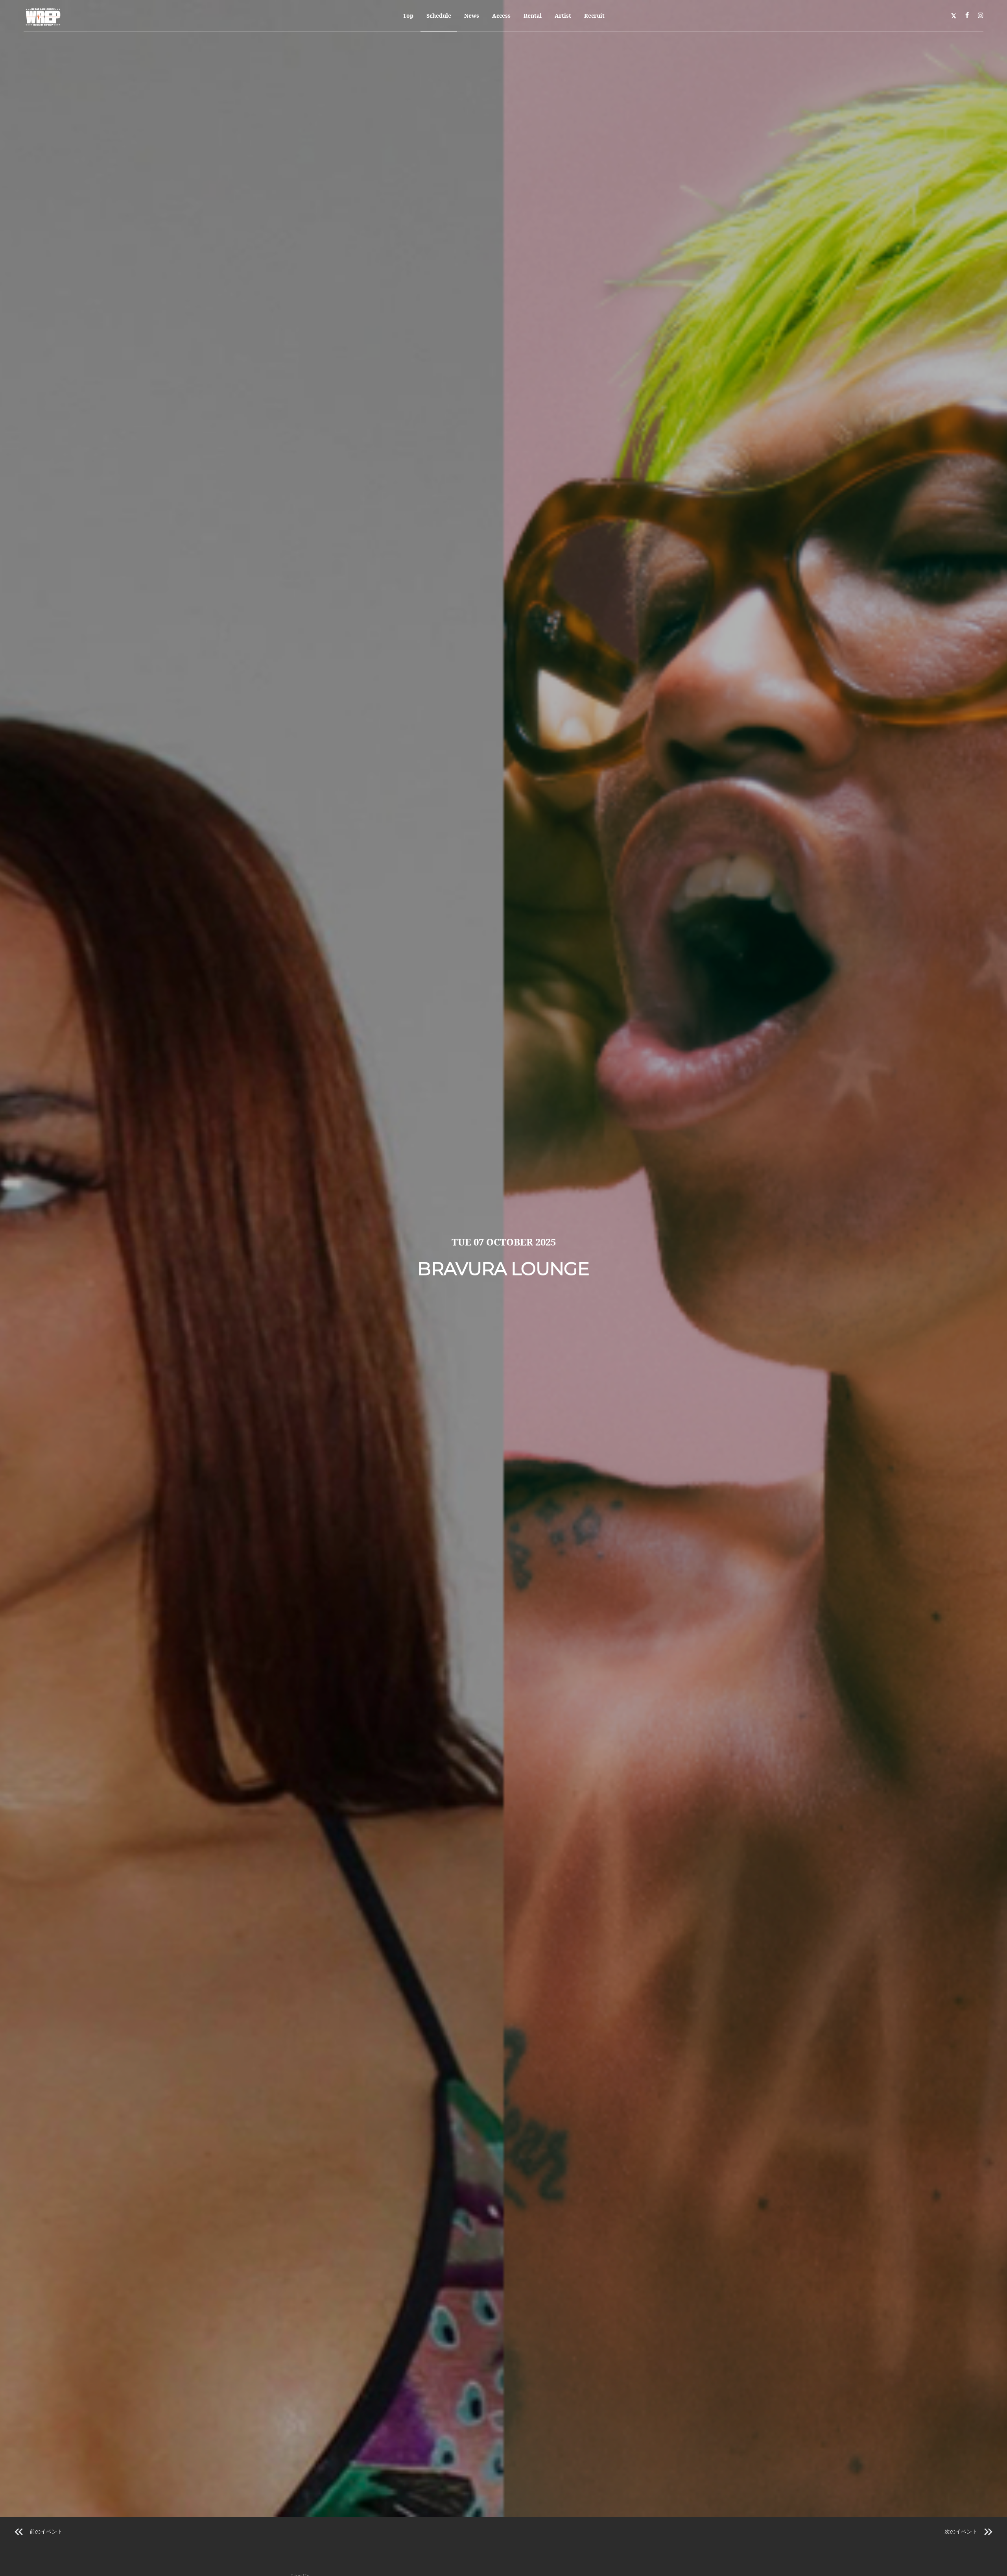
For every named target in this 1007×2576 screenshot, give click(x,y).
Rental (533, 16)
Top (408, 16)
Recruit (594, 16)
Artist (563, 16)
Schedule (439, 16)
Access (501, 16)
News (472, 16)
